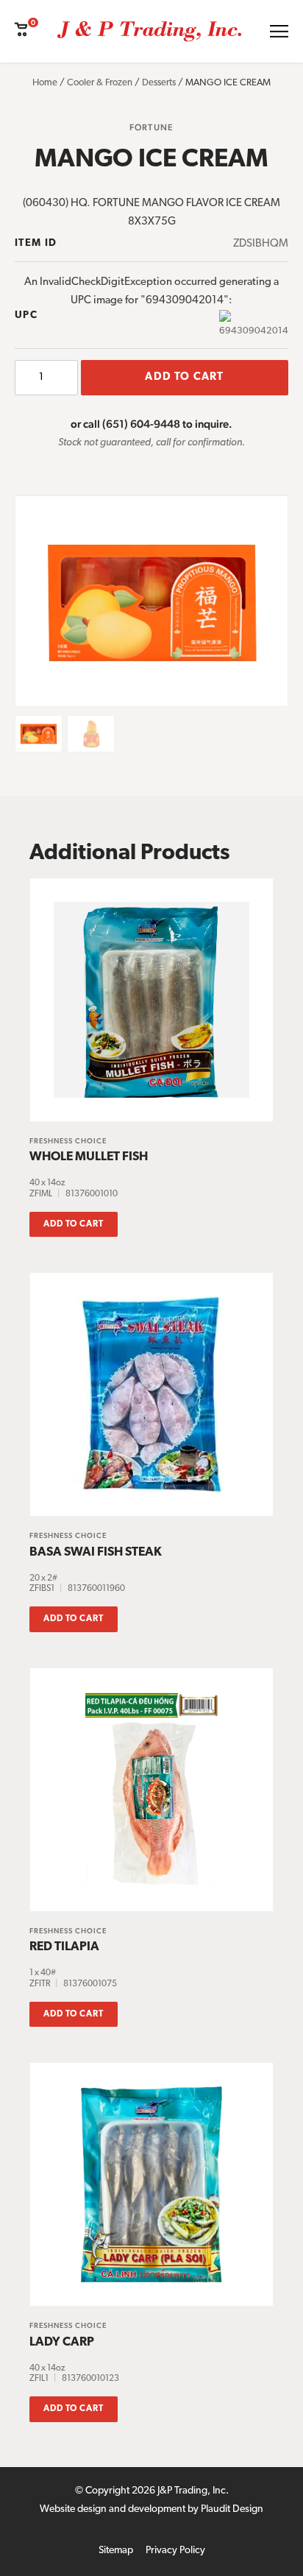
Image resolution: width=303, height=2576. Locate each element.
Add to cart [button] (74, 1224)
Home (45, 83)
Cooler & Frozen (100, 83)
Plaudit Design (232, 2509)
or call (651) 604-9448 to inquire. (151, 424)
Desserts (159, 83)
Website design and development (113, 2509)
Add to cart (184, 377)
